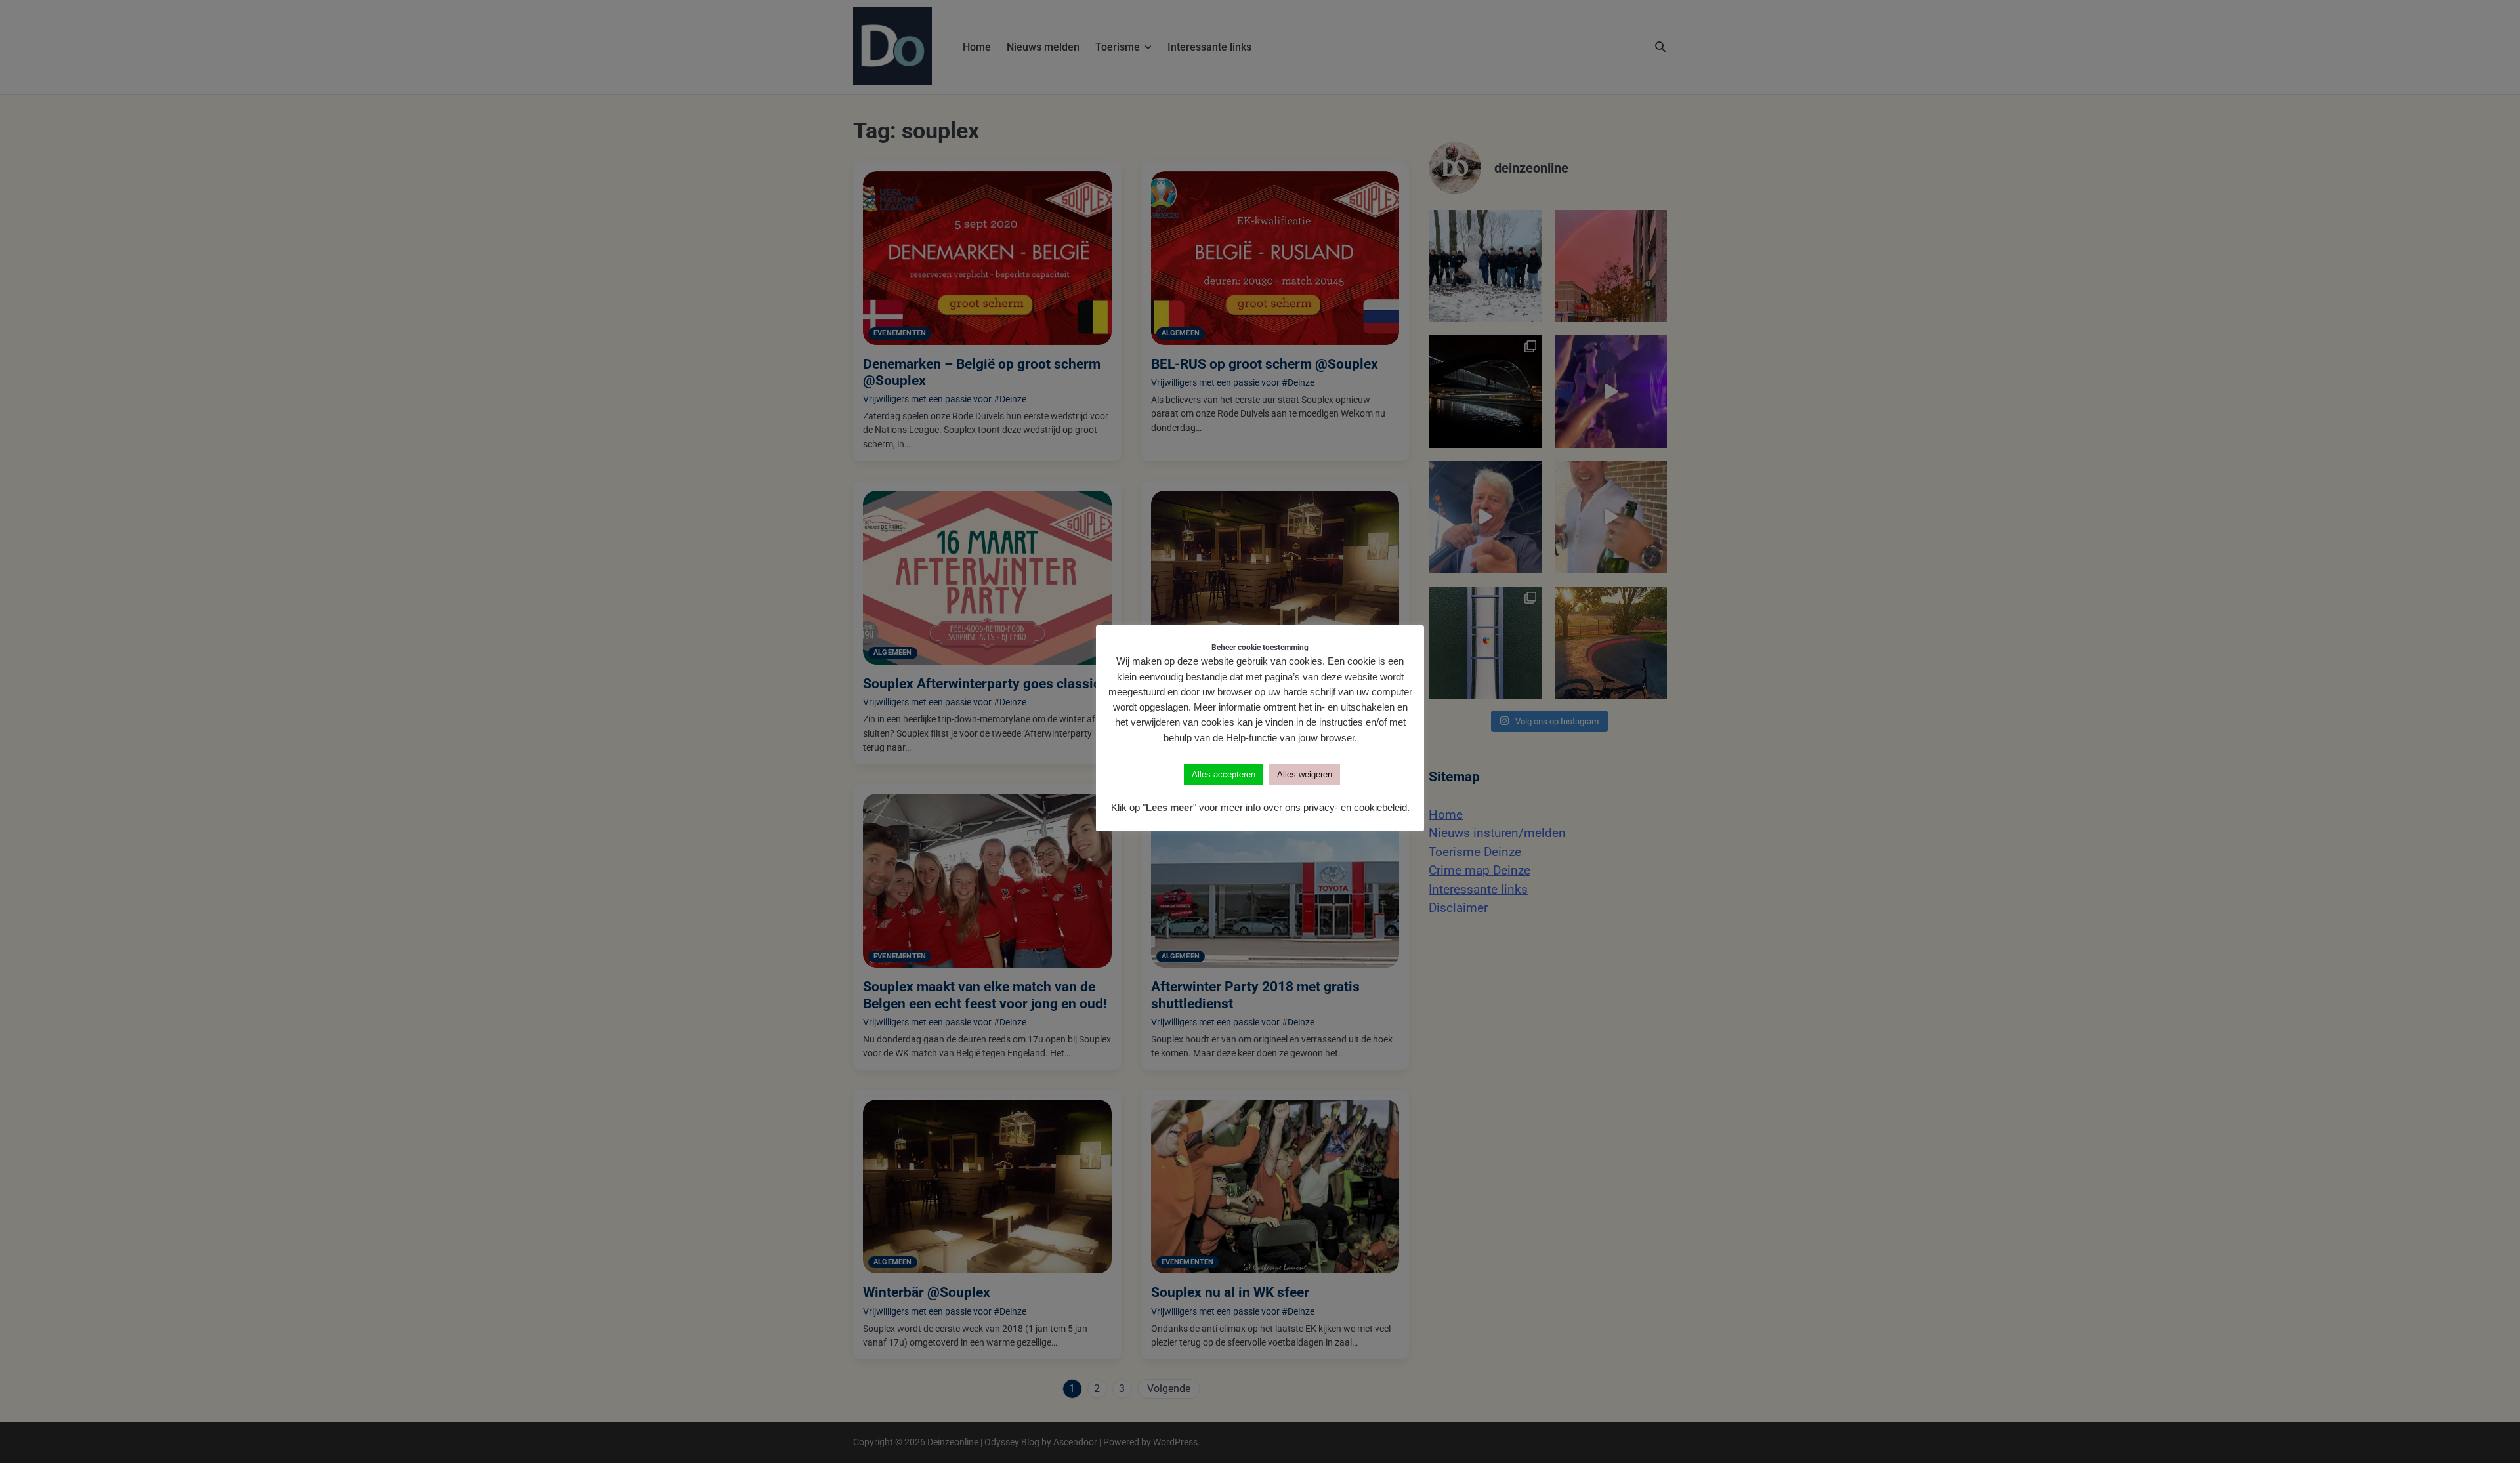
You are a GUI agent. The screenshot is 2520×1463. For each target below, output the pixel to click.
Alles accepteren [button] (1224, 774)
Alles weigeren (1305, 774)
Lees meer (1169, 807)
